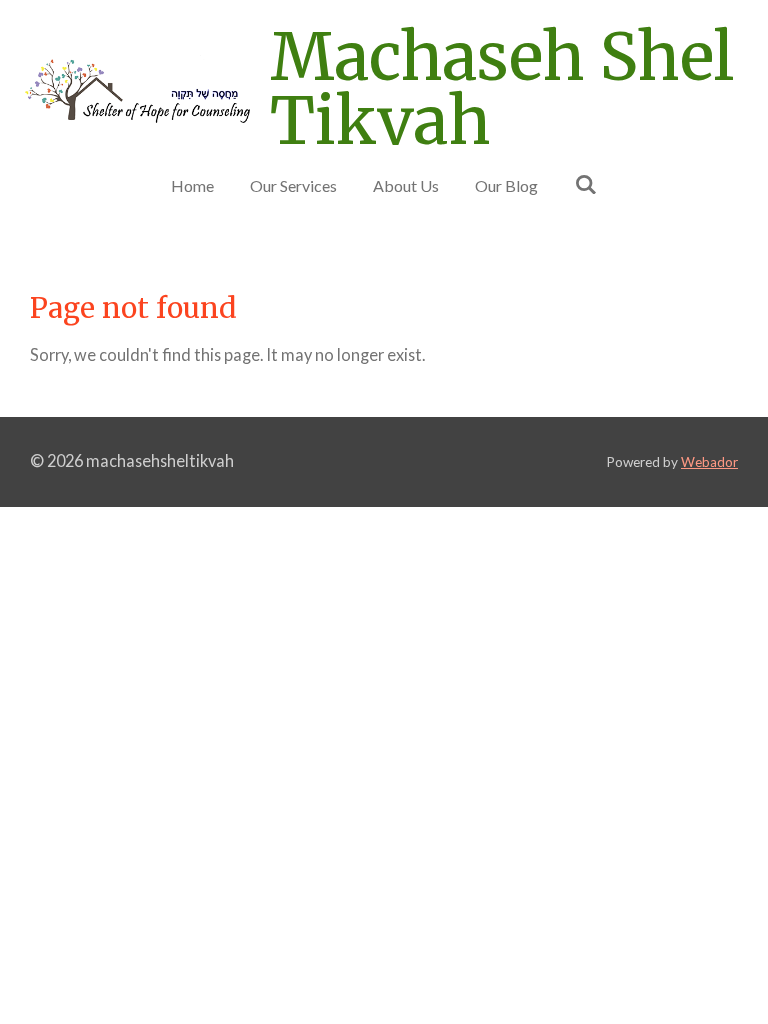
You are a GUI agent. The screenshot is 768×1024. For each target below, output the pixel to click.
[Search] (585, 183)
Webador (709, 462)
